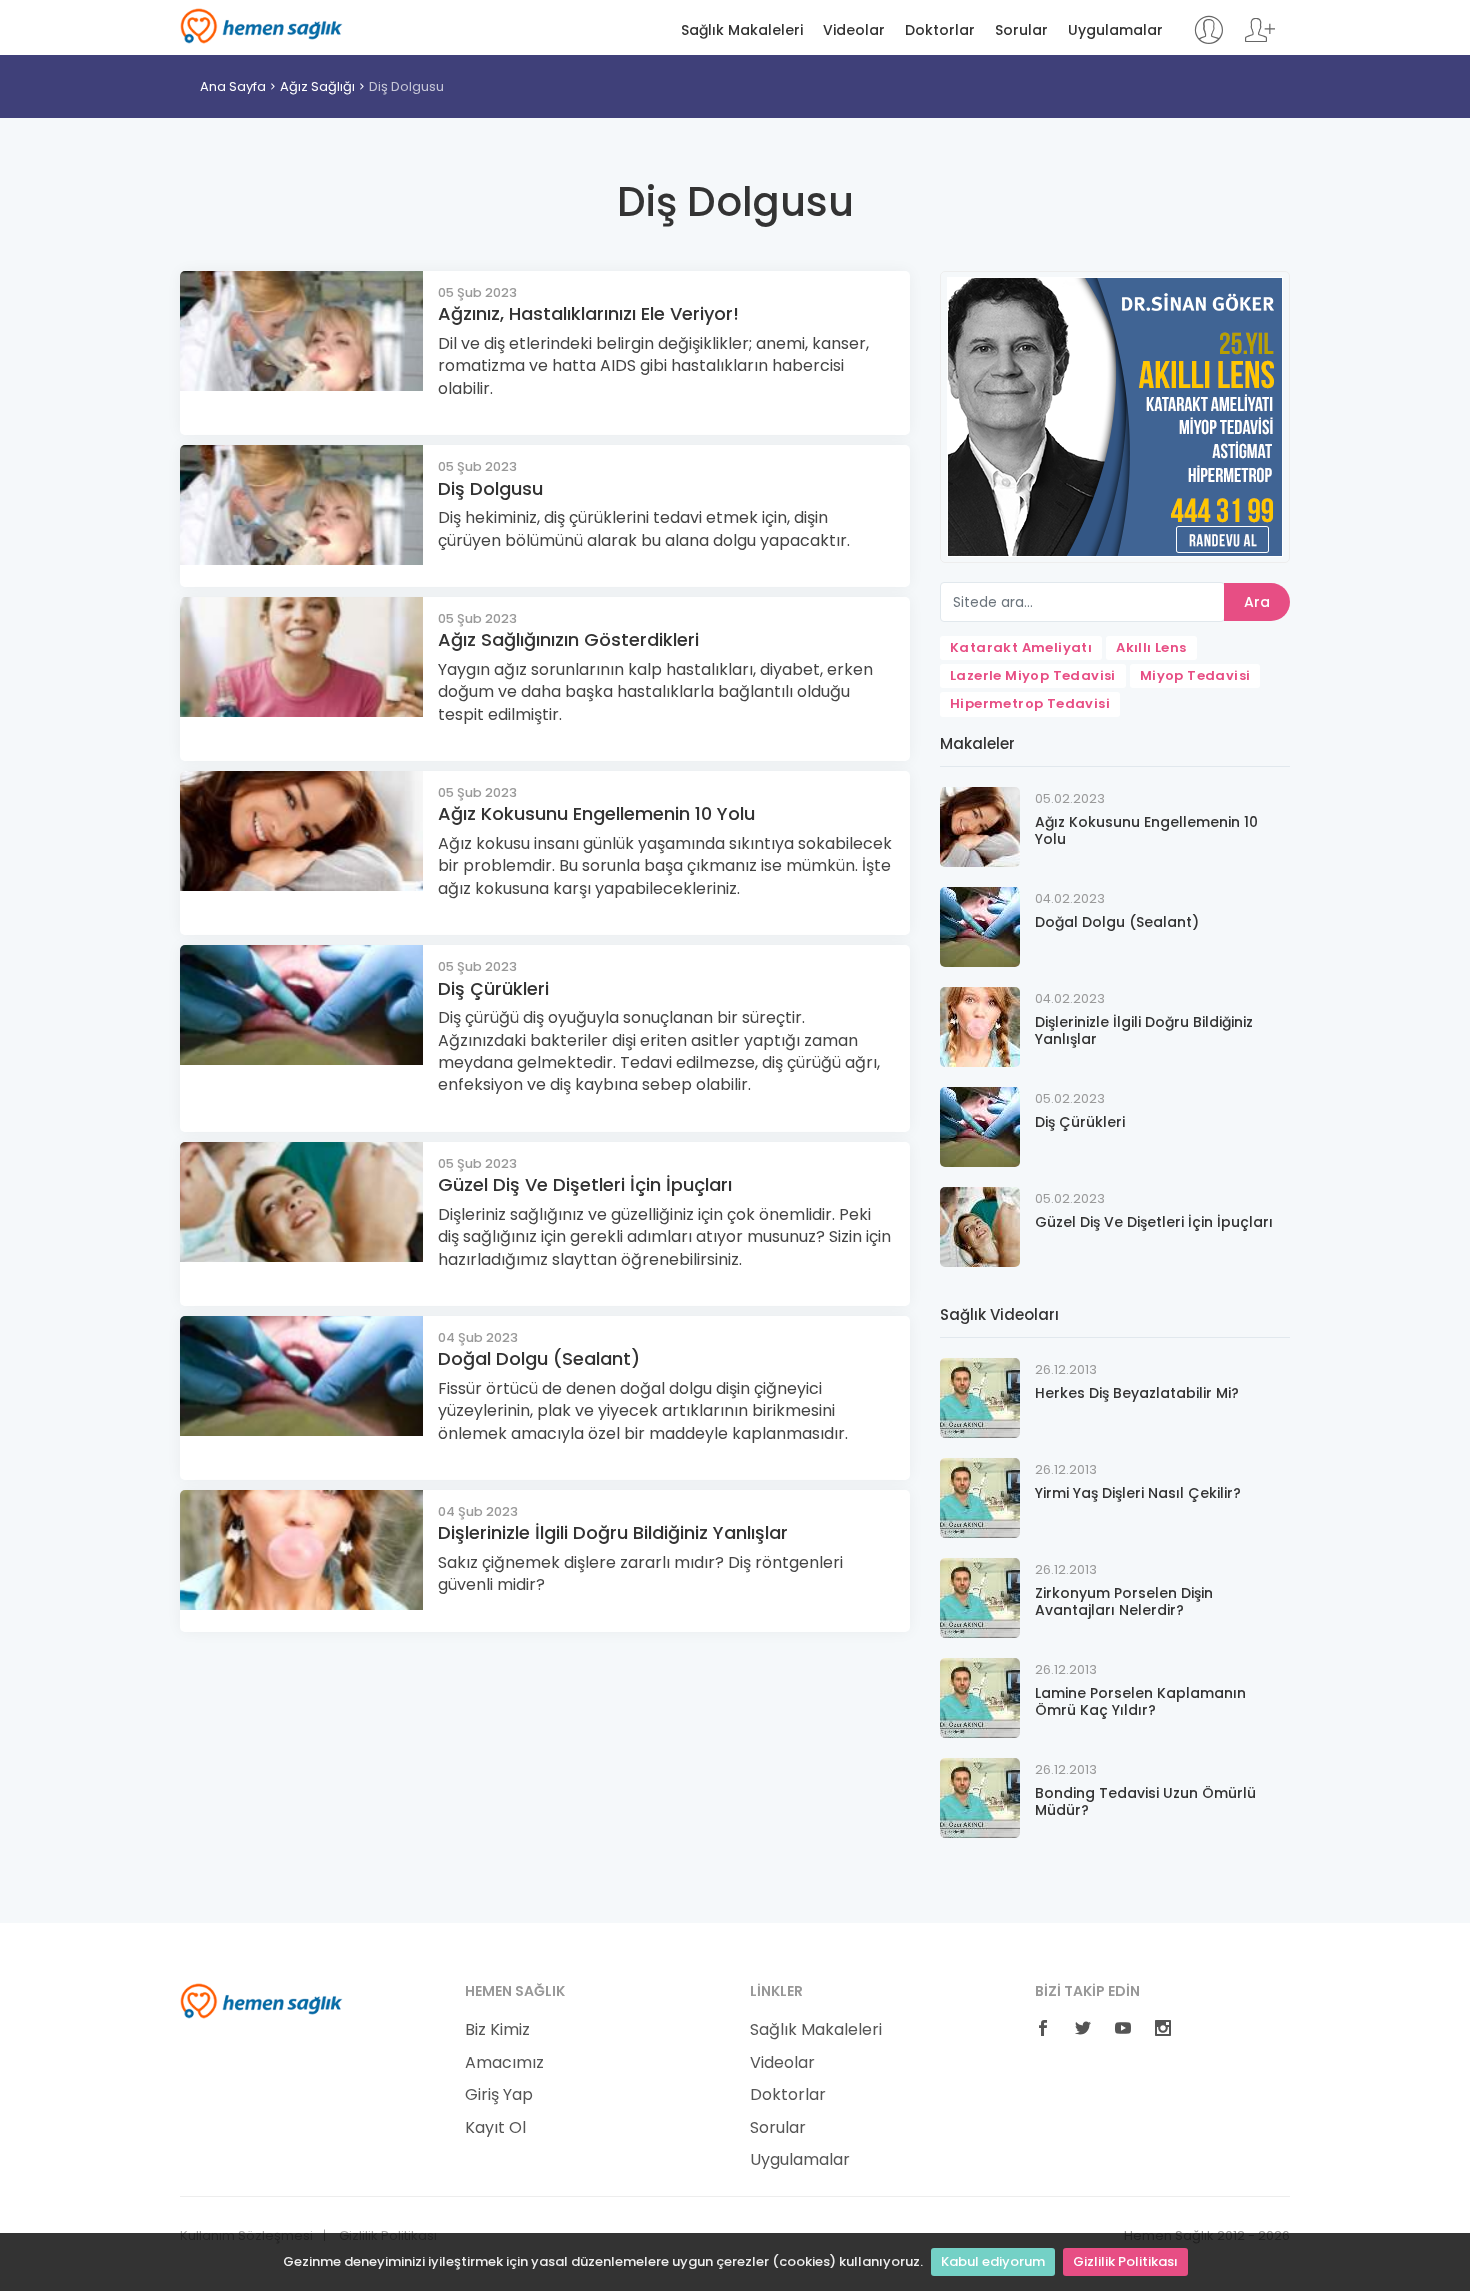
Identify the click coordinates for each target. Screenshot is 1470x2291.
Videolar (854, 30)
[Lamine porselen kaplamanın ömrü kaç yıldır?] (980, 1696)
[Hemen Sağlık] (261, 2000)
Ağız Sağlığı (317, 86)
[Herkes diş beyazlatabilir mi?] (980, 1396)
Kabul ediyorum (993, 2261)
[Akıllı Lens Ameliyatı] (1115, 415)
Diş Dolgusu (406, 86)
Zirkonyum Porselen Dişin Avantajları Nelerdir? (1124, 1601)
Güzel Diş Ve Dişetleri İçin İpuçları (585, 1184)
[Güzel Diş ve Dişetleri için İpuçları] (980, 1225)
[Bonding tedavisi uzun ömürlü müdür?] (980, 1796)
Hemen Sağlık (261, 26)
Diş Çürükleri (493, 988)
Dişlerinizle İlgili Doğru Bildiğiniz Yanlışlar (613, 1532)
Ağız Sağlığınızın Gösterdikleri (568, 639)
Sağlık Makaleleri (742, 30)
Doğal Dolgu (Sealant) (539, 1358)
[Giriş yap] (1208, 39)
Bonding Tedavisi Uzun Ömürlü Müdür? (1145, 1801)
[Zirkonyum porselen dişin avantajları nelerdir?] (980, 1596)
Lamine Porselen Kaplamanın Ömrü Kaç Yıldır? (1140, 1701)
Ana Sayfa (233, 86)
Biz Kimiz (497, 2030)
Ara (1257, 602)
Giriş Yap (499, 2095)
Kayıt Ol (495, 2128)
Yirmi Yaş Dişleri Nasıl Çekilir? (1138, 1493)
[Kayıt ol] (1260, 39)
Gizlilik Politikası (1125, 2261)
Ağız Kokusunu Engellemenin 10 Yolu (596, 813)
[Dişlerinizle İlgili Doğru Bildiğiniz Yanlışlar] (980, 1025)
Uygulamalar (1115, 30)
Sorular (1021, 30)
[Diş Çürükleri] (980, 1125)
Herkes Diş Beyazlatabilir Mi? (1137, 1393)
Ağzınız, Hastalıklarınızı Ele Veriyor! (588, 313)
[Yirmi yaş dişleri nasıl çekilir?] (980, 1496)
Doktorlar (940, 30)
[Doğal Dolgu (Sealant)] (980, 925)
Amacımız (504, 2063)
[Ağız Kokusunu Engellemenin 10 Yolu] (980, 825)
